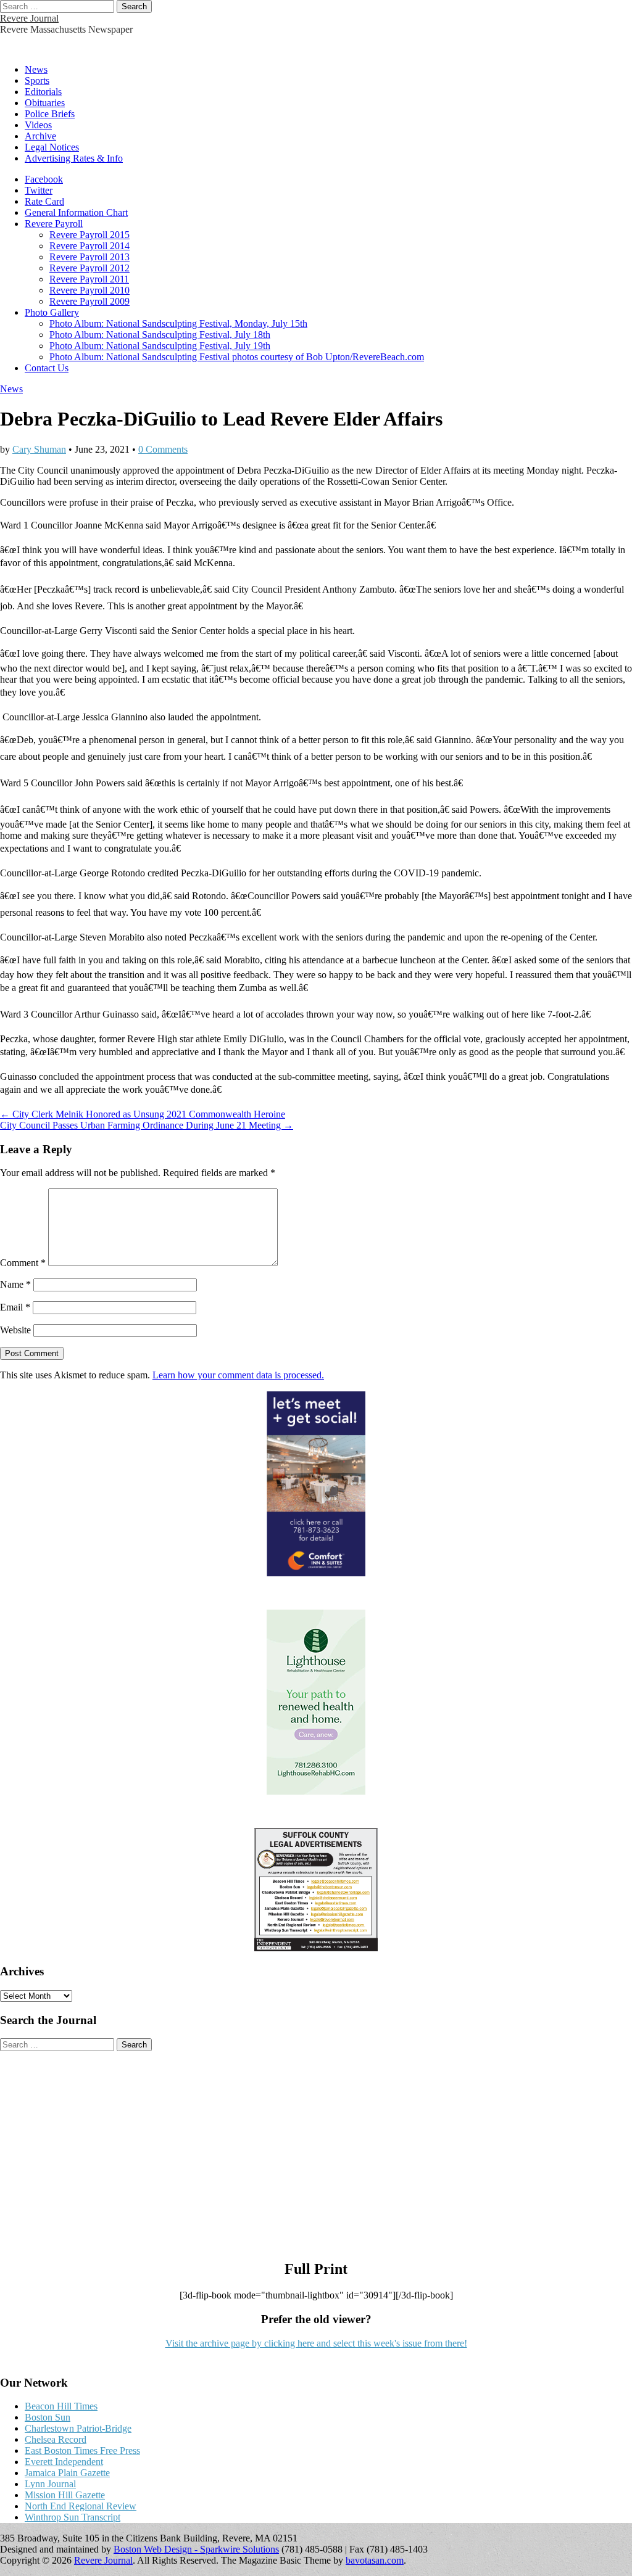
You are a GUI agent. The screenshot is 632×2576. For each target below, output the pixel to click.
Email (15, 1307)
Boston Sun (48, 2417)
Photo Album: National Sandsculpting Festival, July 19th (160, 346)
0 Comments (163, 449)
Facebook (44, 179)
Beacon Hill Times (61, 2406)
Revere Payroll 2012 (89, 268)
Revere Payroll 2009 (89, 301)
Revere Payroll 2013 (89, 257)
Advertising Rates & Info (74, 158)
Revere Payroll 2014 (89, 246)
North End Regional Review (81, 2506)
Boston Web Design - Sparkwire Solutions (196, 2549)
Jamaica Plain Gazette (67, 2473)
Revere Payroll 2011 (89, 279)
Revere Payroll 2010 (89, 290)
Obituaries (45, 103)
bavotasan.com (375, 2560)
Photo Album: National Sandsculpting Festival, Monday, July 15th (178, 323)
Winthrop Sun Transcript (73, 2517)
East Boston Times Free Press (82, 2450)
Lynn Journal (50, 2484)
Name (15, 1284)
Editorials (43, 92)
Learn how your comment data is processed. (238, 1375)
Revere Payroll (54, 224)
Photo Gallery (52, 312)
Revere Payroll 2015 (89, 235)
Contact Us (47, 368)
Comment (23, 1263)
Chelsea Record (56, 2439)
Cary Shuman (39, 449)
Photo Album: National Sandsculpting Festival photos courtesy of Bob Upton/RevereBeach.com (237, 357)
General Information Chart (76, 212)
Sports (37, 80)
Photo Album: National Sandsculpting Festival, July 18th (160, 335)
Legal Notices (52, 147)
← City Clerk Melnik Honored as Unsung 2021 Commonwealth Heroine (143, 1114)
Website (15, 1330)
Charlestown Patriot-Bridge (78, 2428)
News (36, 69)
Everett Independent (64, 2462)
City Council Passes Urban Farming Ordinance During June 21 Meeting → (147, 1125)
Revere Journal (29, 18)
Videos (38, 125)
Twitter (39, 190)
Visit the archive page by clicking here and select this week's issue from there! (316, 2343)
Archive (40, 136)
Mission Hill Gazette (65, 2495)
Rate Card (44, 201)
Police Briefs (50, 114)
